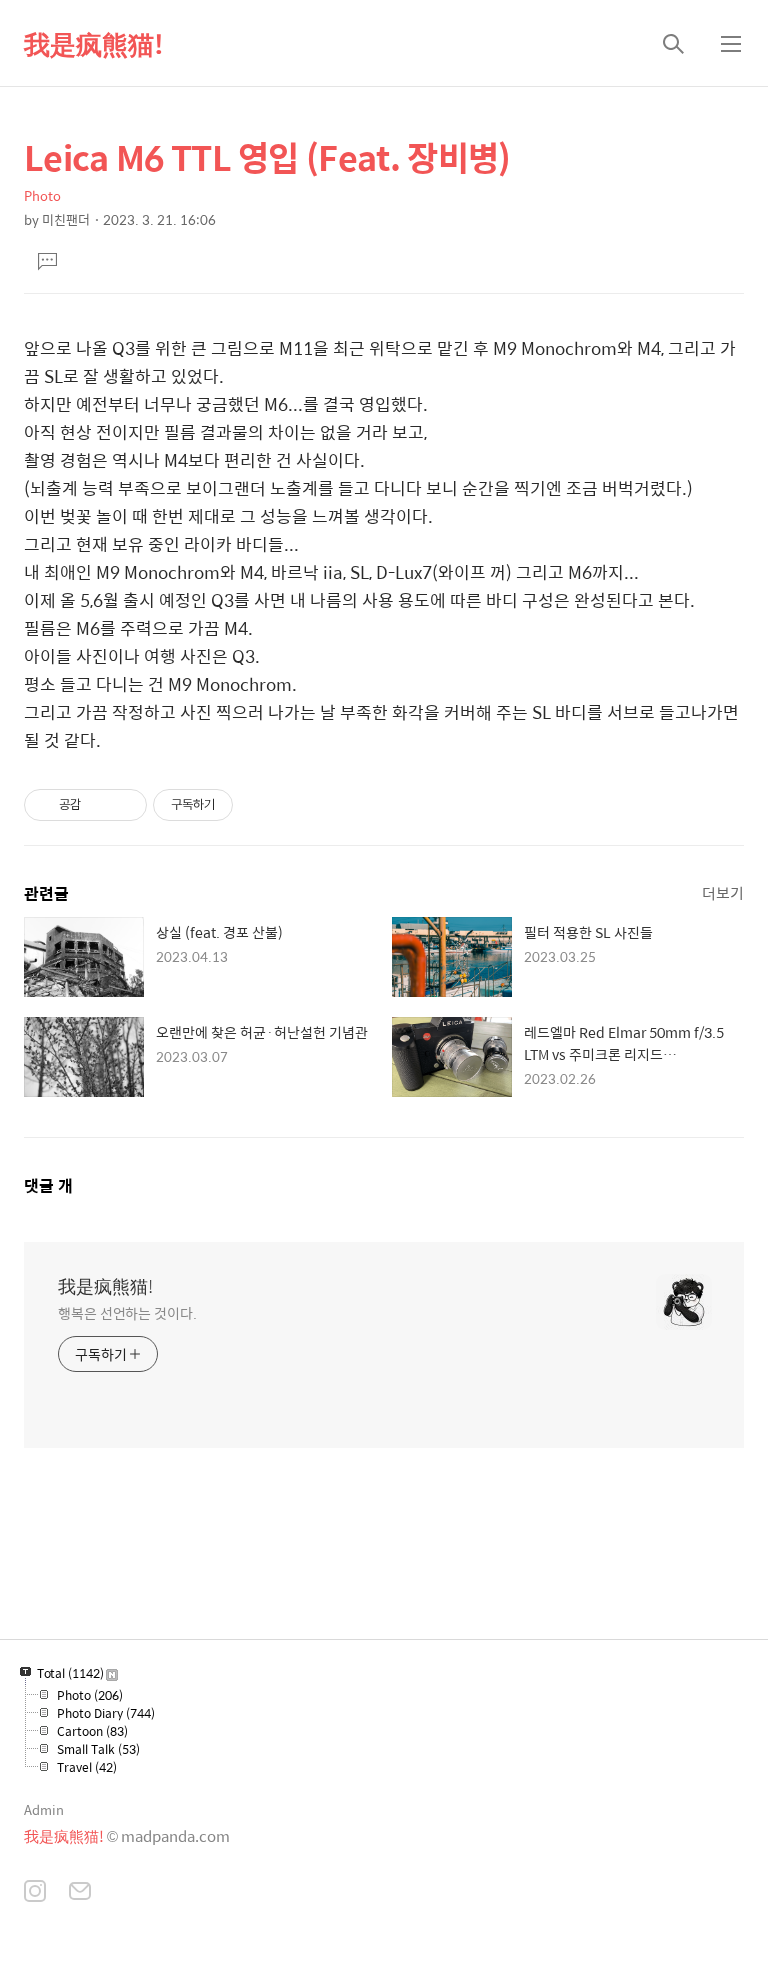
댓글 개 (48, 1185)
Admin (44, 1809)
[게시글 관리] (124, 805)
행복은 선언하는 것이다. (127, 1312)
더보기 (723, 892)
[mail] (80, 1893)
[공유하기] (99, 805)
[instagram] (35, 1893)
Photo (42, 195)
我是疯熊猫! (94, 43)
